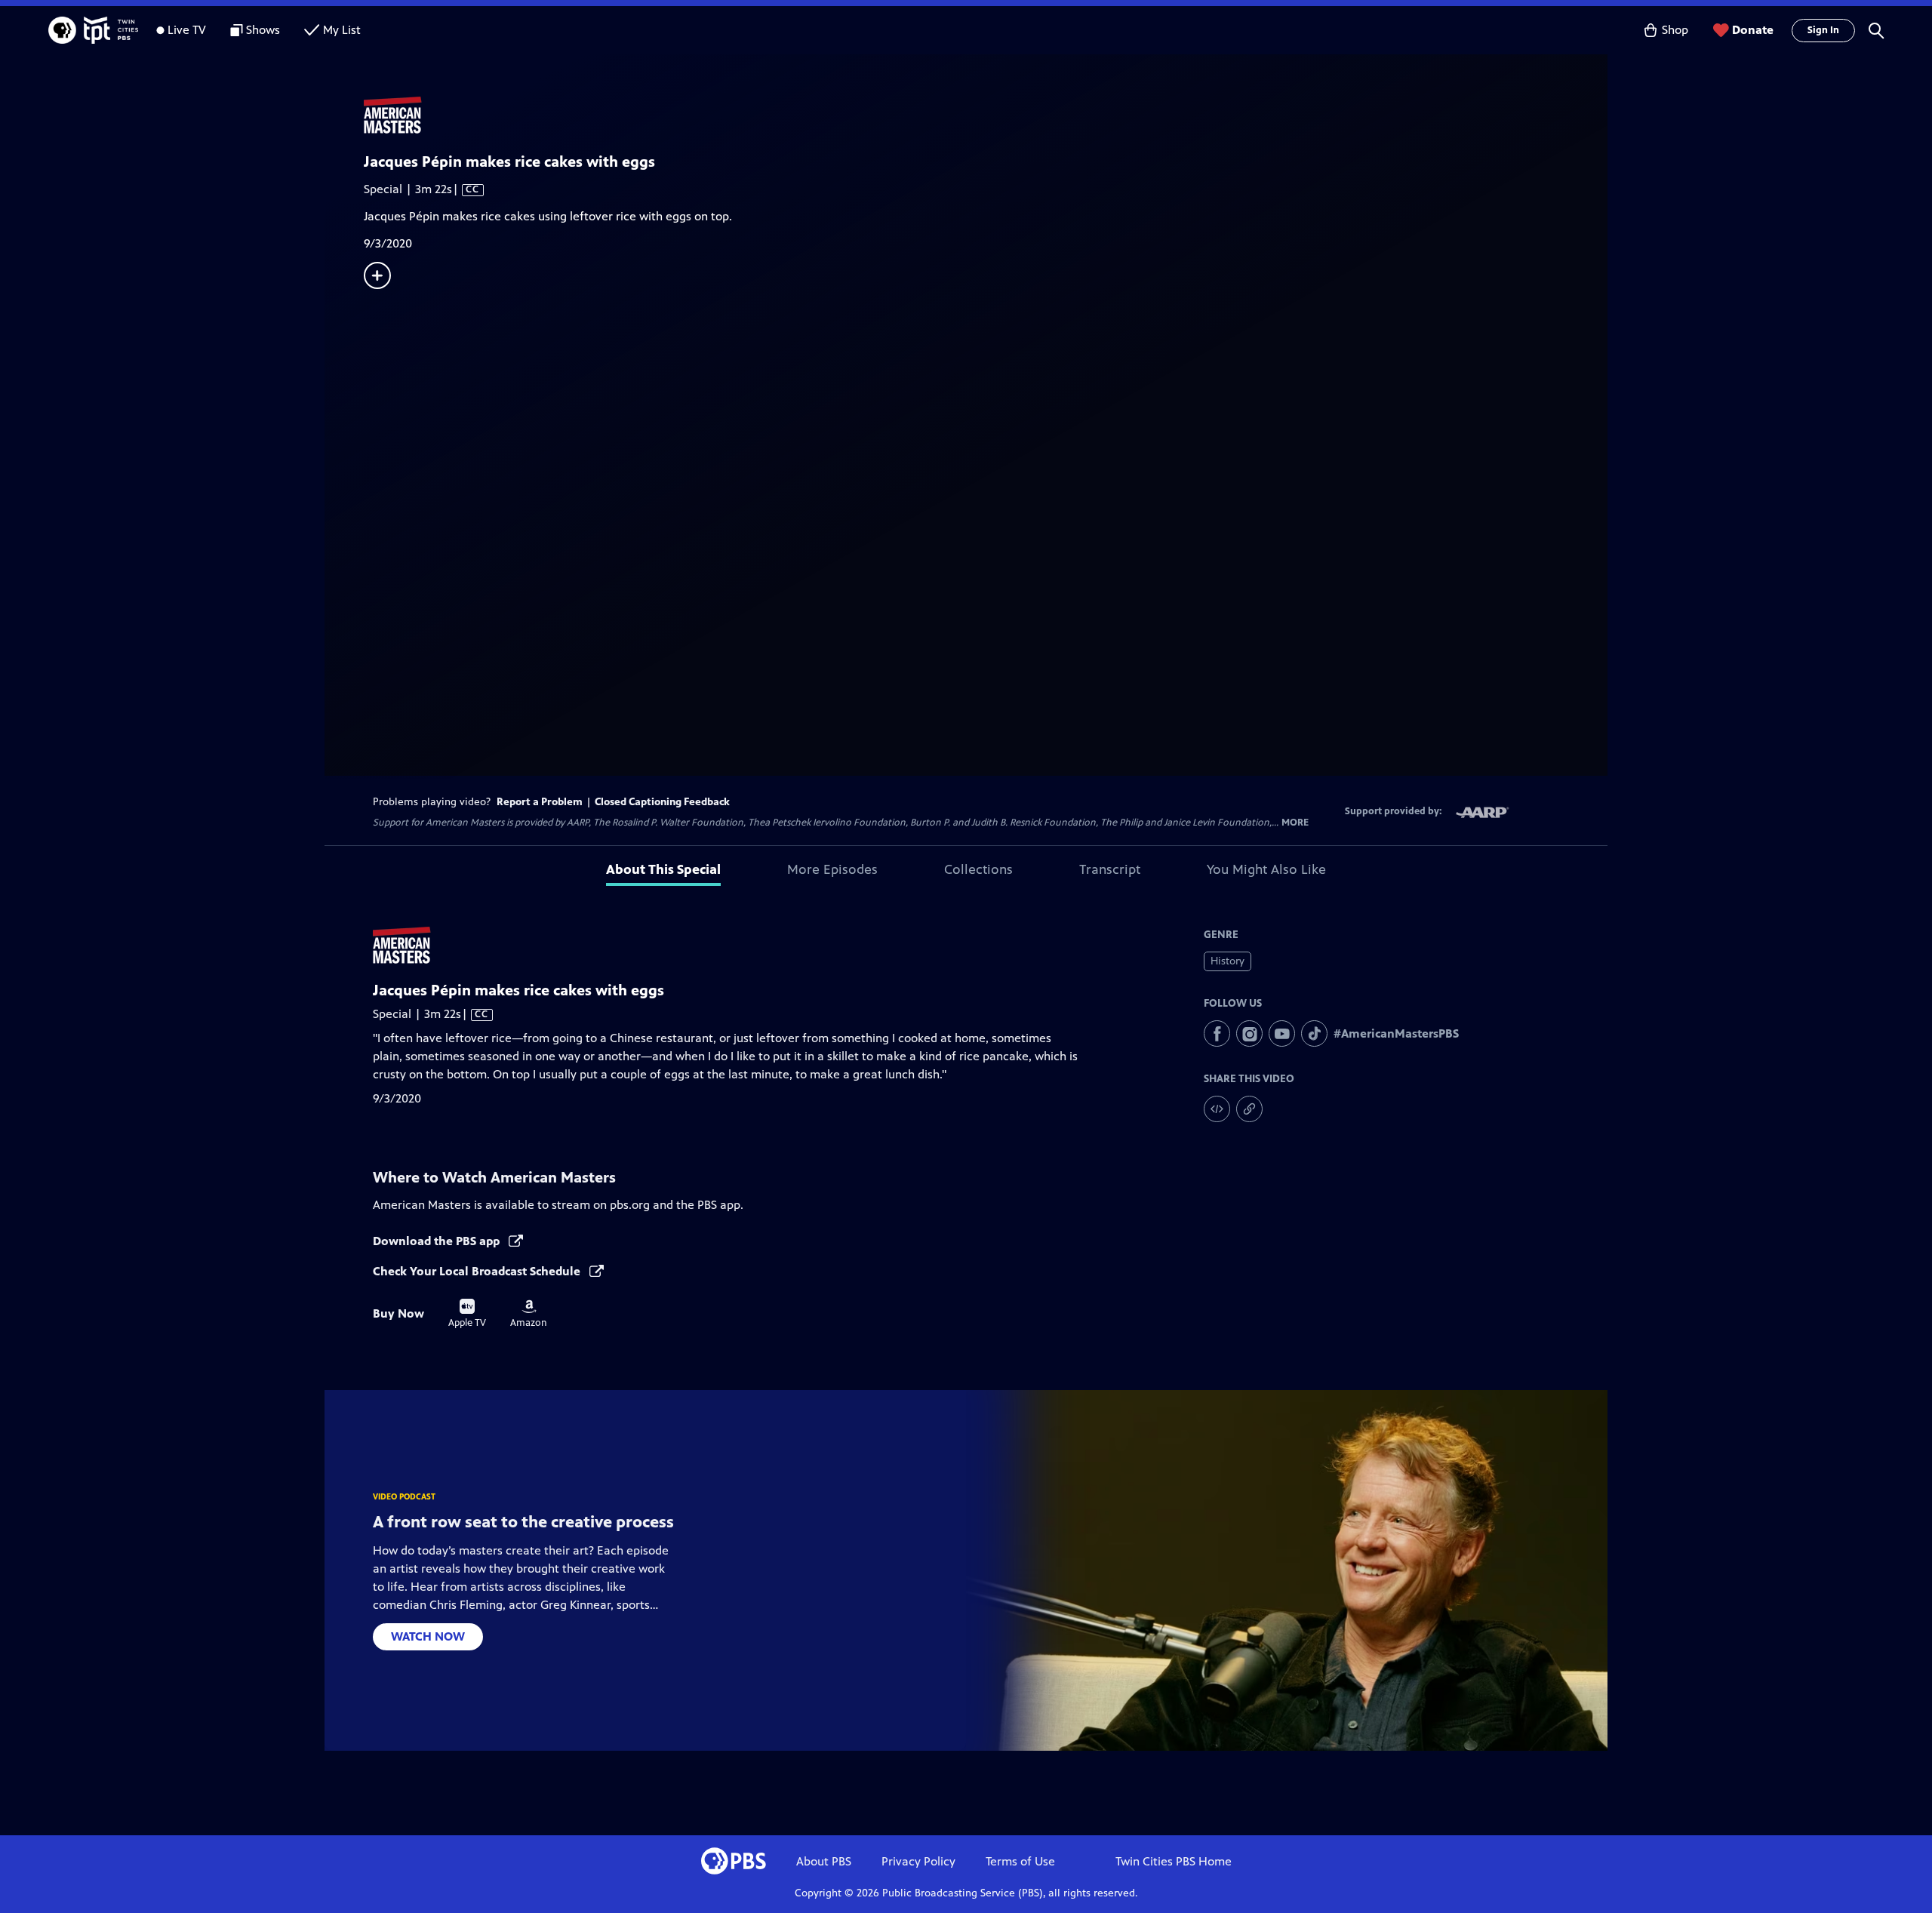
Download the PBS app (438, 1241)
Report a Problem (540, 802)
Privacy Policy (918, 1861)
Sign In (1823, 30)
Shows (263, 30)
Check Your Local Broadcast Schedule (478, 1271)
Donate (1753, 30)
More (1295, 823)
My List (342, 30)
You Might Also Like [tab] (1266, 869)
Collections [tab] (978, 869)
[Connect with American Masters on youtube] (1282, 1033)
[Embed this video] (1217, 1109)
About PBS (824, 1861)
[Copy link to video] (1249, 1109)
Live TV (187, 30)
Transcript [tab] (1110, 869)
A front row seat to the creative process (523, 1522)
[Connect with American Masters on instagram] (1249, 1033)
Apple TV (467, 1314)
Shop (1675, 30)
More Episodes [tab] (832, 869)
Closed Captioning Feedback (662, 802)
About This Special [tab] (663, 869)
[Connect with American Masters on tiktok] (1314, 1033)
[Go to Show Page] (986, 115)
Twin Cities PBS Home (1174, 1861)
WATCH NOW (428, 1636)
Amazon (529, 1314)
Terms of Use (1020, 1861)
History (1227, 961)
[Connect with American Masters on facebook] (1217, 1033)
